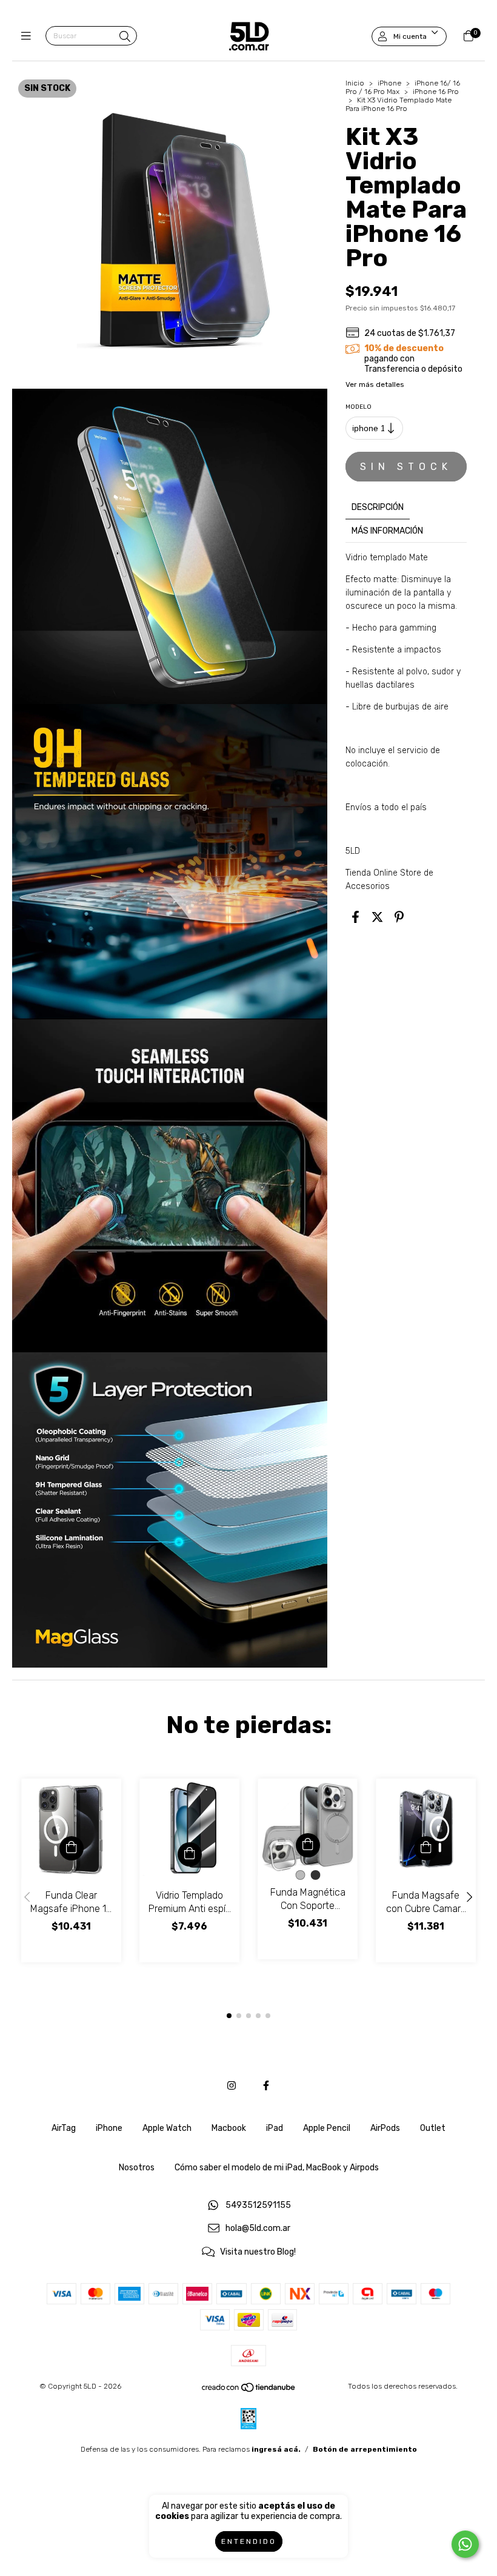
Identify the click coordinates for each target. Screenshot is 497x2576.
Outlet (433, 2128)
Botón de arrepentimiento (365, 2449)
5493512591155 (258, 2205)
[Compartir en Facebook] (355, 917)
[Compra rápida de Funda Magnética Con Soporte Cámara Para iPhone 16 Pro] (308, 1845)
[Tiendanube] (249, 2390)
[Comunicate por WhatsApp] (465, 2544)
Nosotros (137, 2168)
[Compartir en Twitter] (377, 917)
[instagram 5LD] (232, 2086)
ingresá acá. (276, 2449)
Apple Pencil (327, 2128)
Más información (387, 531)
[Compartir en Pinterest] (399, 917)
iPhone (389, 83)
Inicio (355, 83)
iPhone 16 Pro (436, 92)
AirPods (385, 2128)
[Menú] (29, 36)
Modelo (359, 407)
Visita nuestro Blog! (258, 2252)
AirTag (64, 2128)
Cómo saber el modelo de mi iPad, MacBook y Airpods (277, 2168)
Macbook (229, 2128)
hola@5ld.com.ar (258, 2229)
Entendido (249, 2541)
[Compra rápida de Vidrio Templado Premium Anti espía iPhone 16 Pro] (190, 1854)
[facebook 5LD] (266, 2086)
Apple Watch (167, 2128)
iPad (275, 2128)
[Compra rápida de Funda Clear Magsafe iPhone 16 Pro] (72, 1848)
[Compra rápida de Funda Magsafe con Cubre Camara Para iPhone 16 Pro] (426, 1848)
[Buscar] (125, 37)
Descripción (378, 507)
